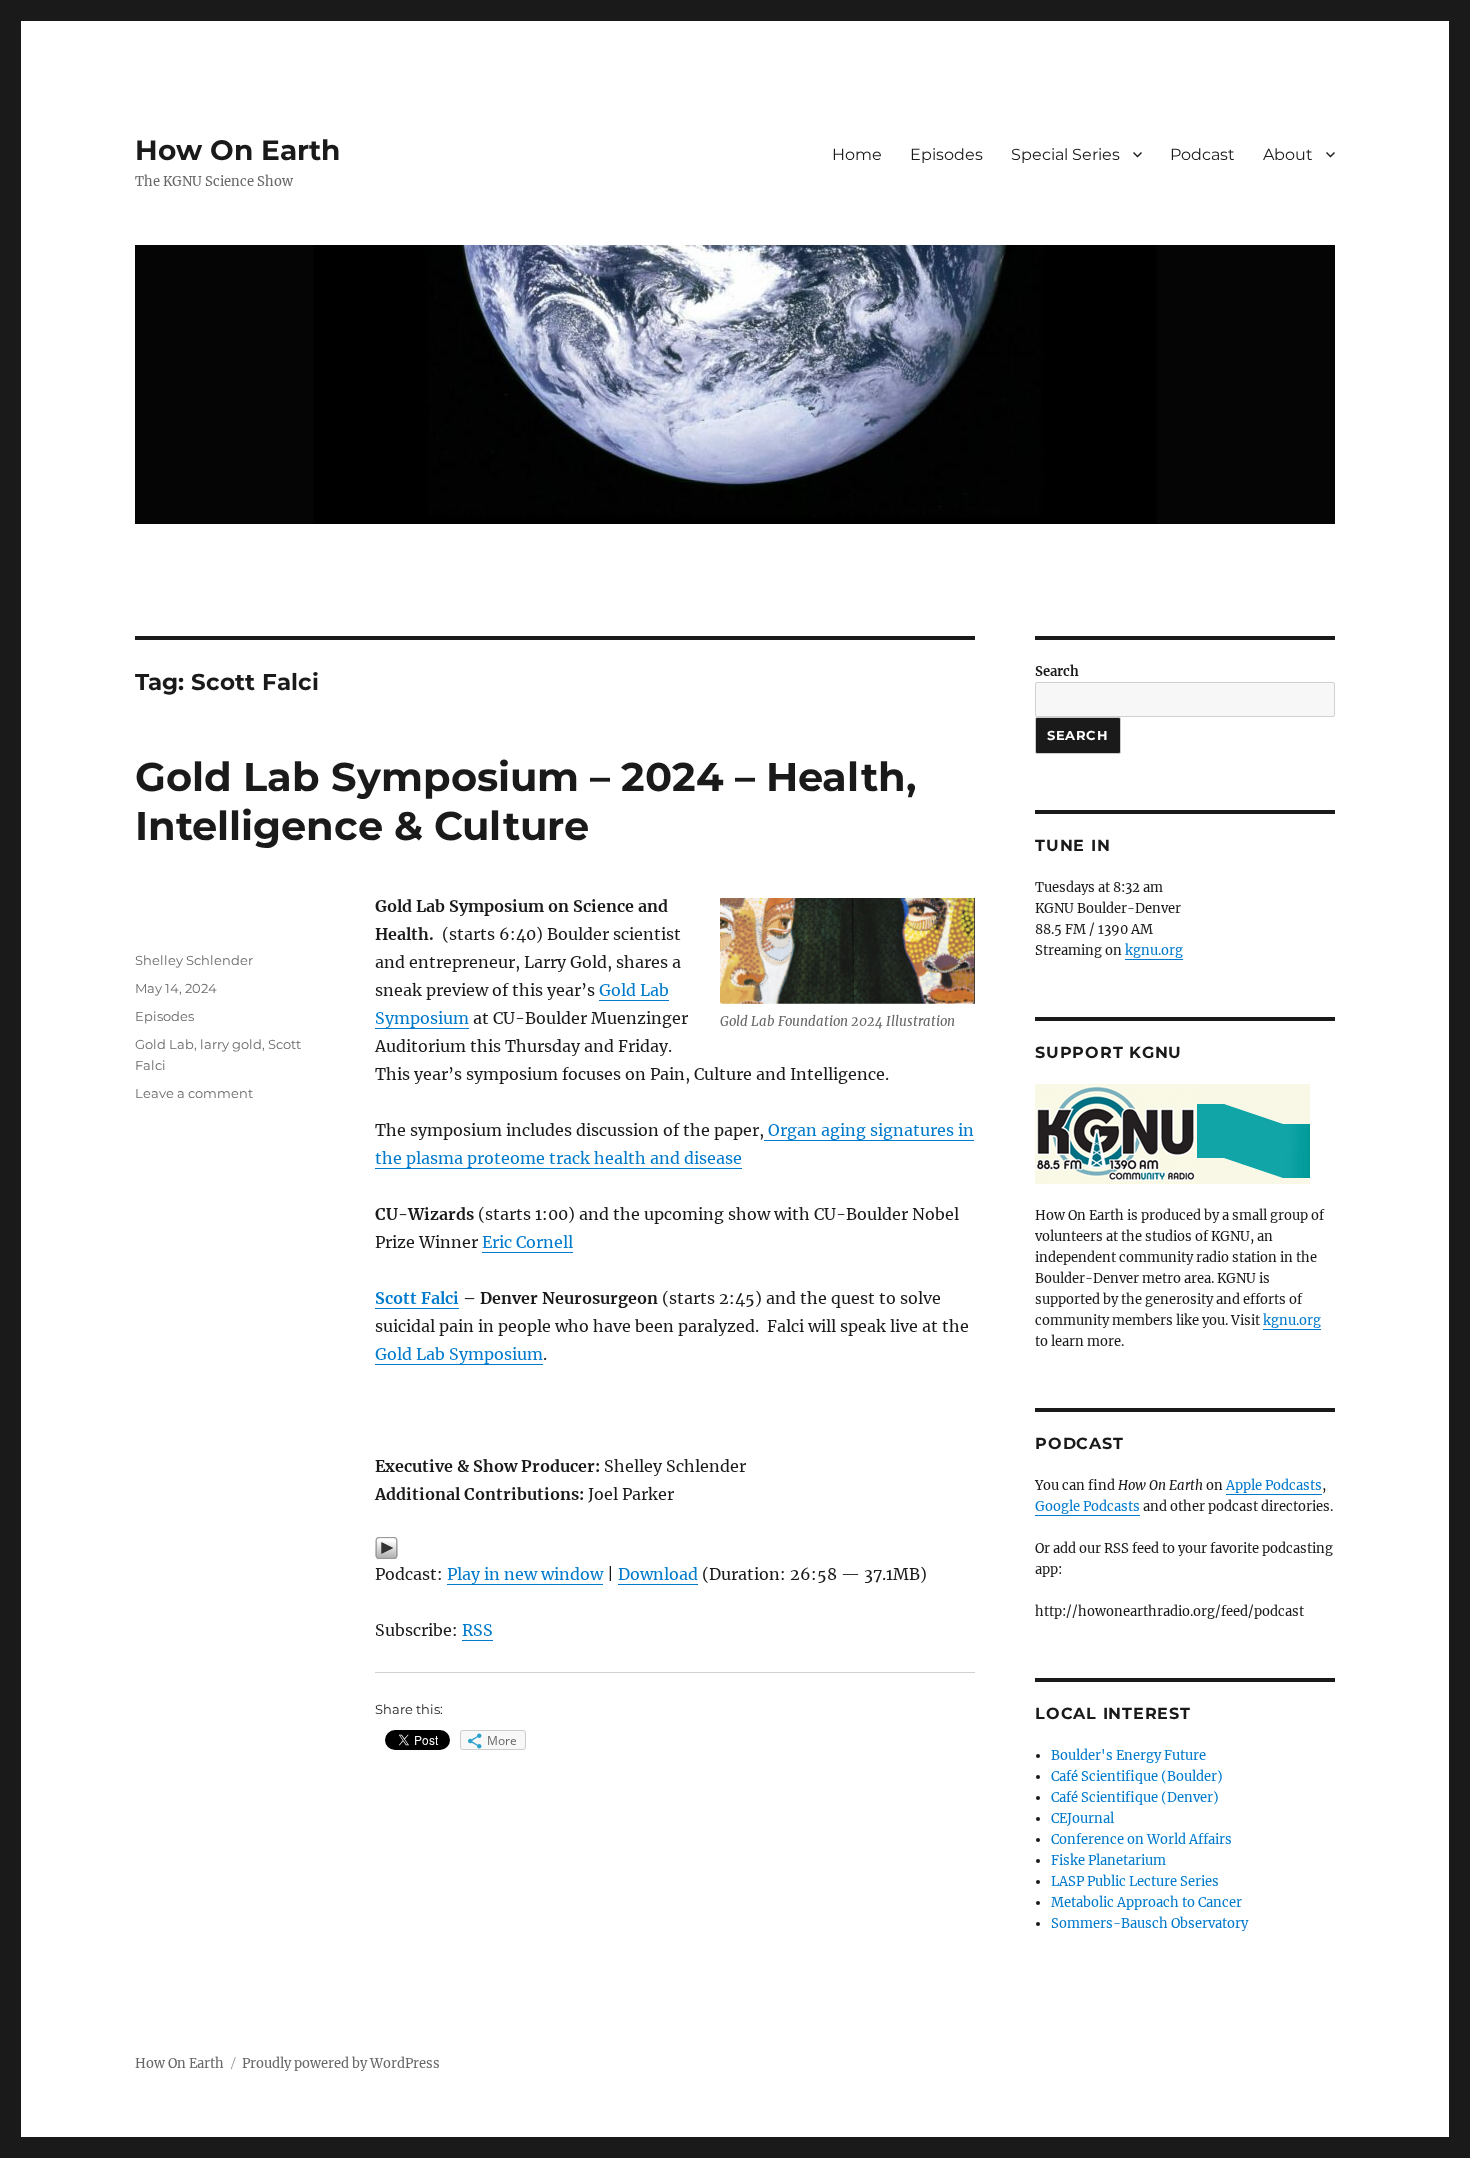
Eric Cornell (527, 1242)
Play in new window (525, 1574)
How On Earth (237, 150)
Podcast (1202, 154)
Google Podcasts (1087, 1506)
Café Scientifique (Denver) (1135, 1797)
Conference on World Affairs (1141, 1839)
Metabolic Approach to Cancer (1146, 1902)
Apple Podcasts (1274, 1485)
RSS (477, 1630)
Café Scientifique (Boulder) (1137, 1776)
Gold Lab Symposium (459, 1354)
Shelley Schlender (194, 960)
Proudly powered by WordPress (341, 2063)
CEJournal (1082, 1818)
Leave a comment (194, 1093)
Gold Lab (164, 1044)
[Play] (675, 1548)
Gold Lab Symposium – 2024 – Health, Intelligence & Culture (525, 801)
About (1288, 154)
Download (658, 1574)
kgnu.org (1154, 950)
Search (1057, 671)
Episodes (946, 154)
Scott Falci (417, 1298)
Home (857, 154)
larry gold (231, 1044)
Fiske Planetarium (1108, 1860)
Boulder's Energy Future (1128, 1755)
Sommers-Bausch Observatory (1149, 1923)
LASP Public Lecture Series (1135, 1881)
